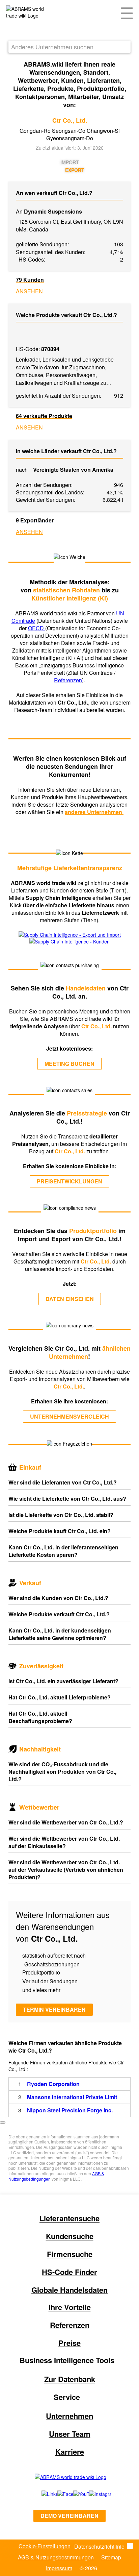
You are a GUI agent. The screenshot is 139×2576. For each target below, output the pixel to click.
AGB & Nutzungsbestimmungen (56, 2557)
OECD (37, 628)
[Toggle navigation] (127, 13)
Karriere (70, 2452)
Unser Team (70, 2434)
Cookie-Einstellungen (45, 2546)
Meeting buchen (69, 1064)
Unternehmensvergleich (69, 1416)
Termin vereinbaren (54, 2009)
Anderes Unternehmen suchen (52, 47)
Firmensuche (70, 2254)
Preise (69, 2343)
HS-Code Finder (69, 2272)
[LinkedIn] (42, 2494)
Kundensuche (70, 2236)
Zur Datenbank (70, 2379)
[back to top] (3, 2123)
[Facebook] (58, 2494)
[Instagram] (93, 2494)
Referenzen (68, 680)
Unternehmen (69, 2416)
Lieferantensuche (69, 2218)
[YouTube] (74, 2494)
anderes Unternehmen (94, 812)
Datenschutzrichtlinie (99, 2546)
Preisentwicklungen (69, 1181)
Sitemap (111, 2557)
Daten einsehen (70, 1299)
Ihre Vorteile (70, 2307)
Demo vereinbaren (69, 2516)
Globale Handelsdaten (69, 2290)
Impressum (59, 2568)
